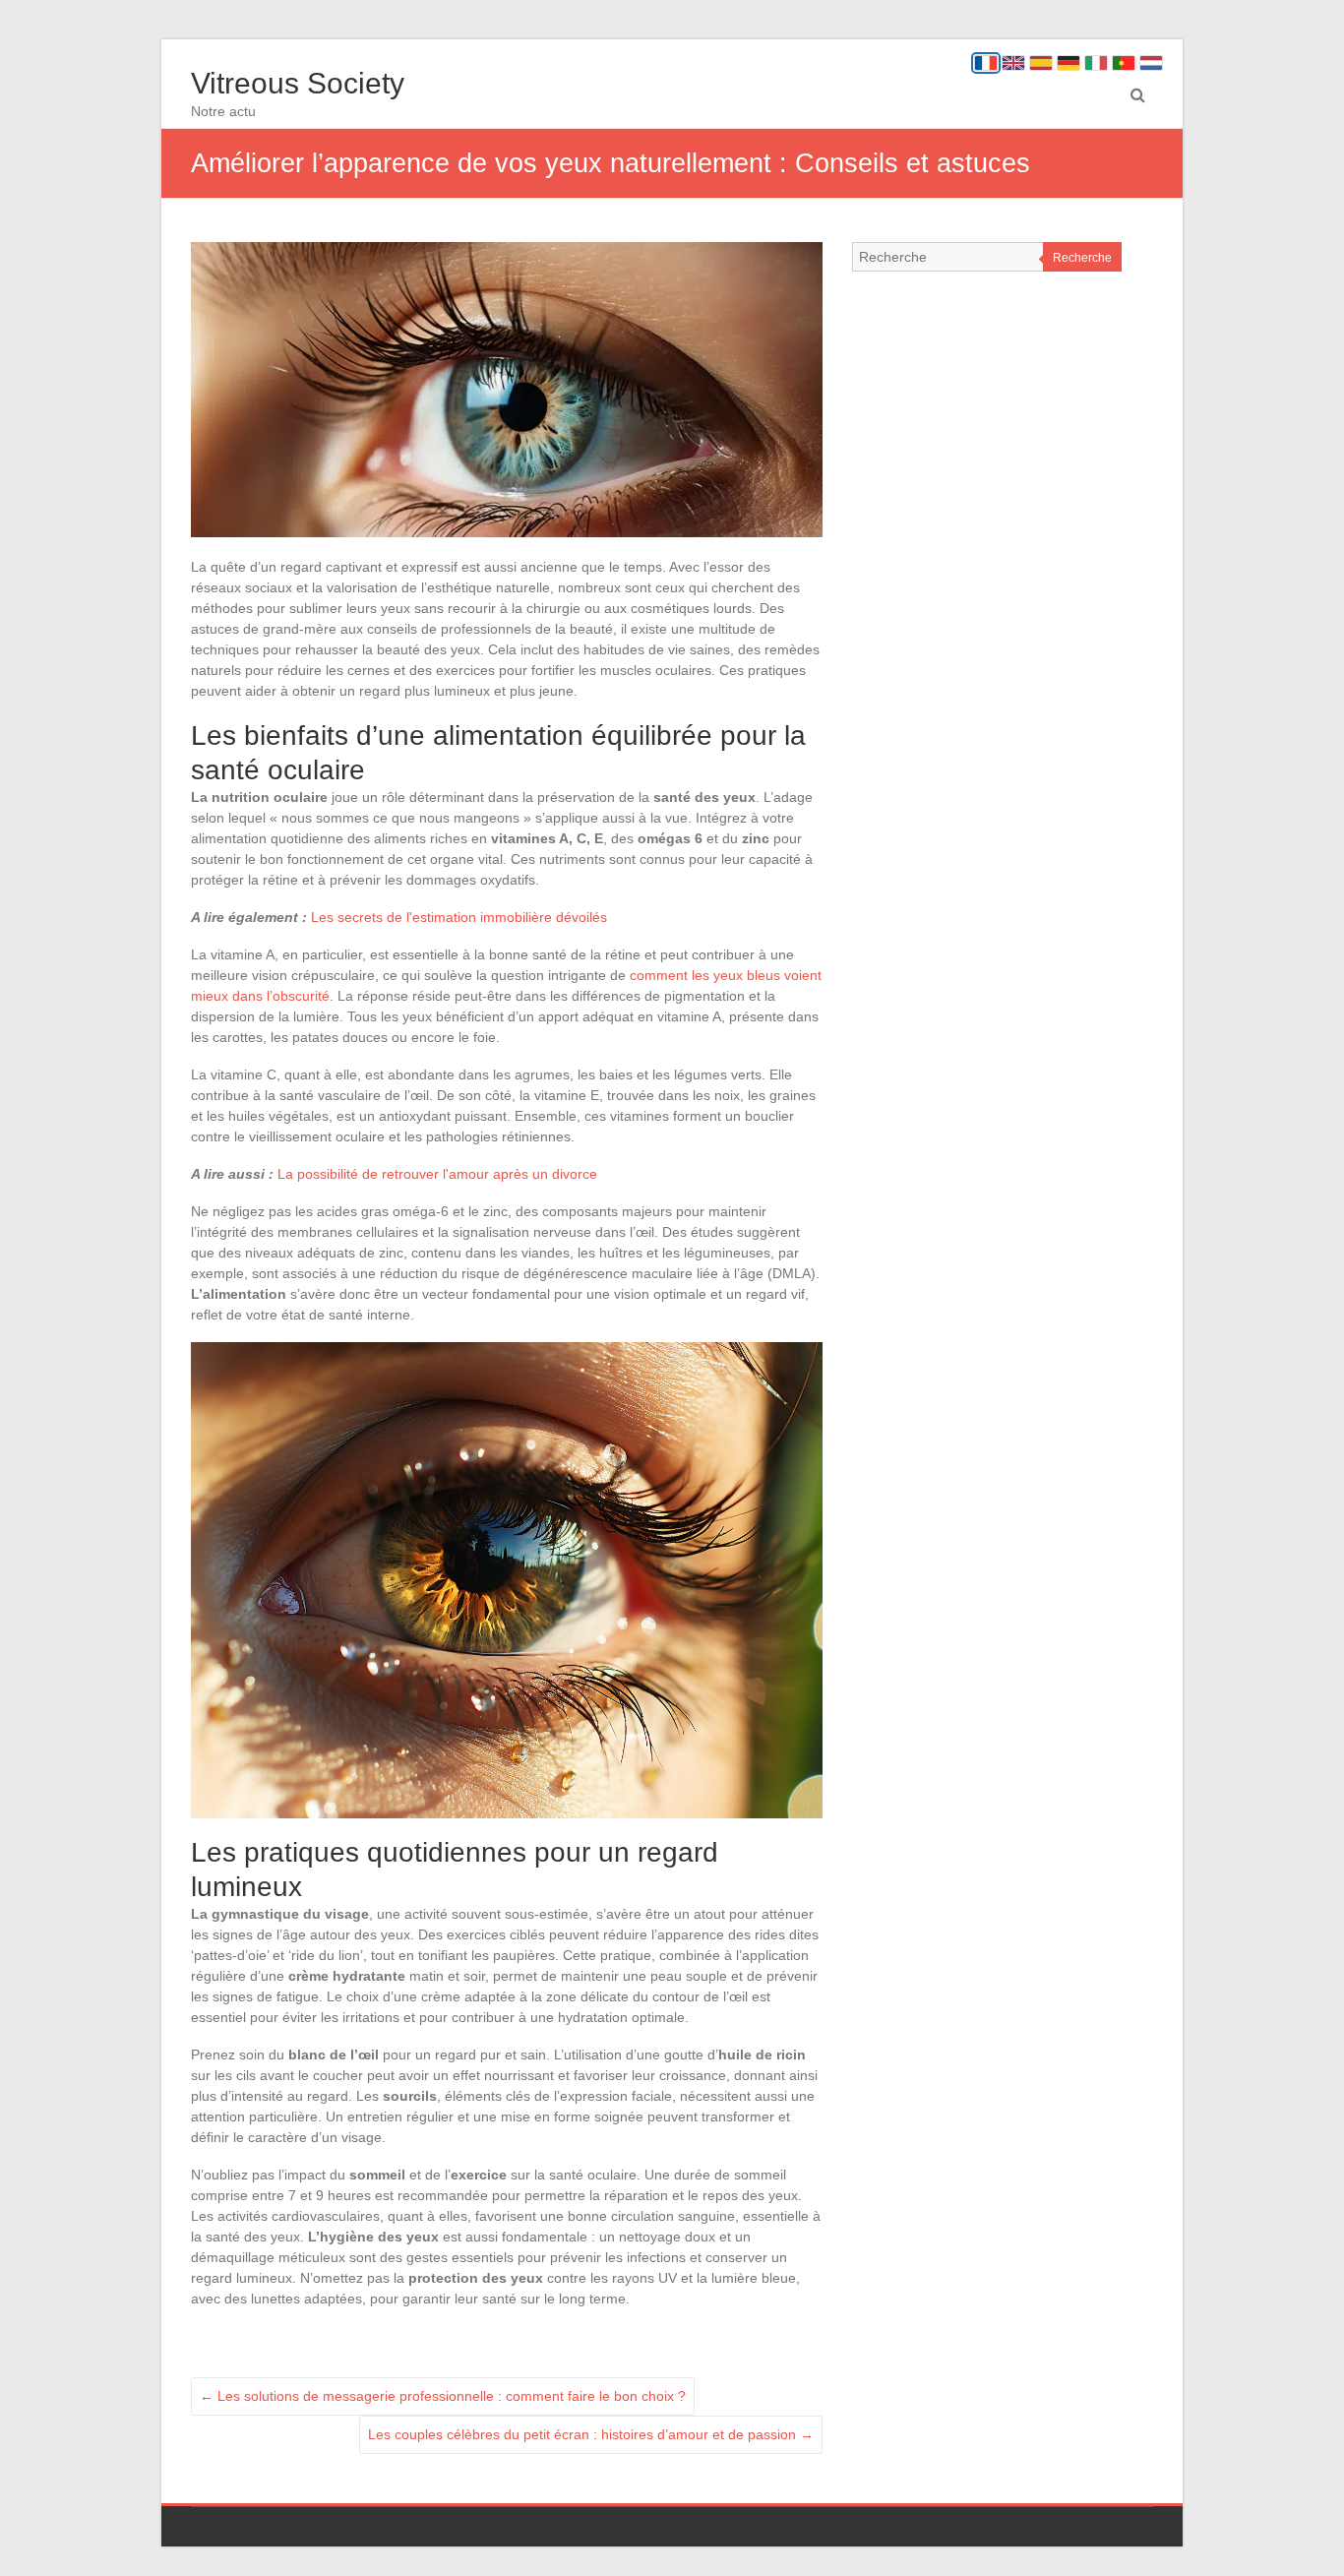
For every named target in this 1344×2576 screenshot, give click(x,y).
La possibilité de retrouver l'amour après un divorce (437, 1174)
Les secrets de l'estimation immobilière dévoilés (459, 917)
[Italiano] (1096, 63)
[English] (1013, 63)
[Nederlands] (1151, 63)
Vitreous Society (298, 83)
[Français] (986, 63)
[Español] (1041, 63)
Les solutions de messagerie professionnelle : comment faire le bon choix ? (443, 2396)
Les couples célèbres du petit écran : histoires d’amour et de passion (591, 2434)
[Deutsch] (1069, 63)
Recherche (1082, 258)
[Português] (1124, 63)
